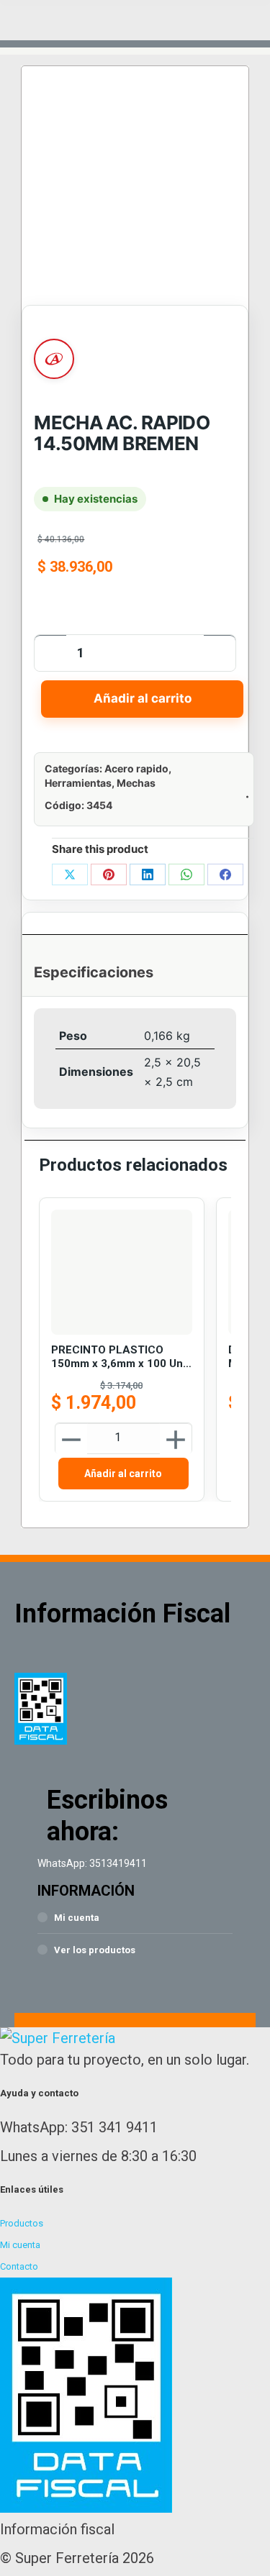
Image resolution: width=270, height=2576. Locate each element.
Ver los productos (95, 1950)
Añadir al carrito (143, 698)
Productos (22, 2223)
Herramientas (78, 783)
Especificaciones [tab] (94, 972)
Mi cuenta (77, 1918)
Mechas (136, 783)
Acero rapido (136, 768)
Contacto (19, 2266)
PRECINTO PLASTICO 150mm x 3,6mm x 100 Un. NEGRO (118, 1357)
